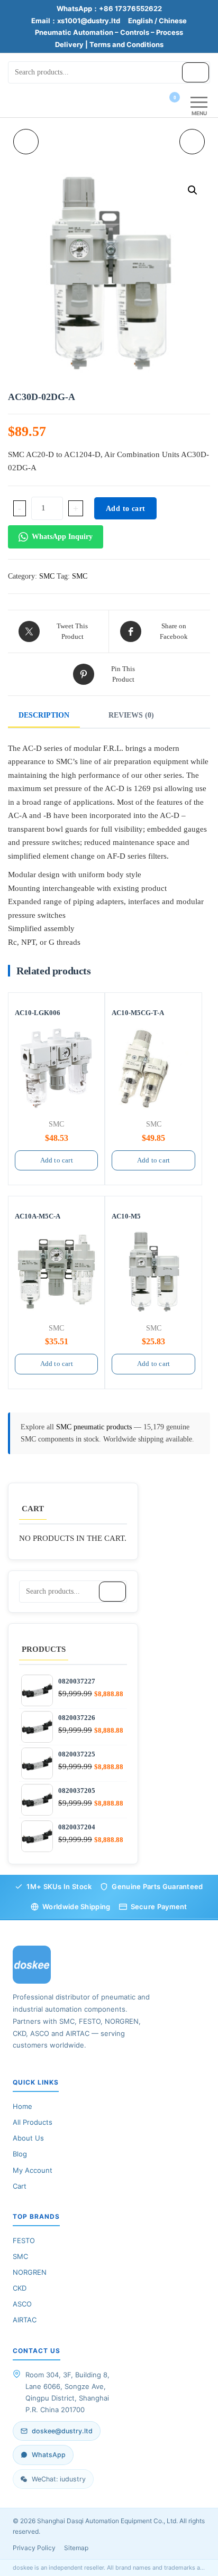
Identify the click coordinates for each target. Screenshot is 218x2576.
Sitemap (76, 2548)
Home (22, 2106)
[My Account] (156, 104)
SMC (47, 576)
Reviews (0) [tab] (131, 715)
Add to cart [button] (57, 1160)
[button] (193, 190)
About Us (28, 2138)
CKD (20, 2288)
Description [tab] (44, 715)
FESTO (24, 2240)
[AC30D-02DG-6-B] (26, 142)
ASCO (22, 2304)
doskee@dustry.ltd (62, 2431)
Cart (20, 2186)
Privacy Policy (34, 2548)
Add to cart (125, 509)
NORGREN (30, 2272)
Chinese (173, 21)
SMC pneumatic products (95, 1427)
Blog (20, 2154)
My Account (33, 2170)
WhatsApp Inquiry (62, 537)
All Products (33, 2122)
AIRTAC (25, 2320)
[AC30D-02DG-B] (192, 142)
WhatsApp (49, 2455)
